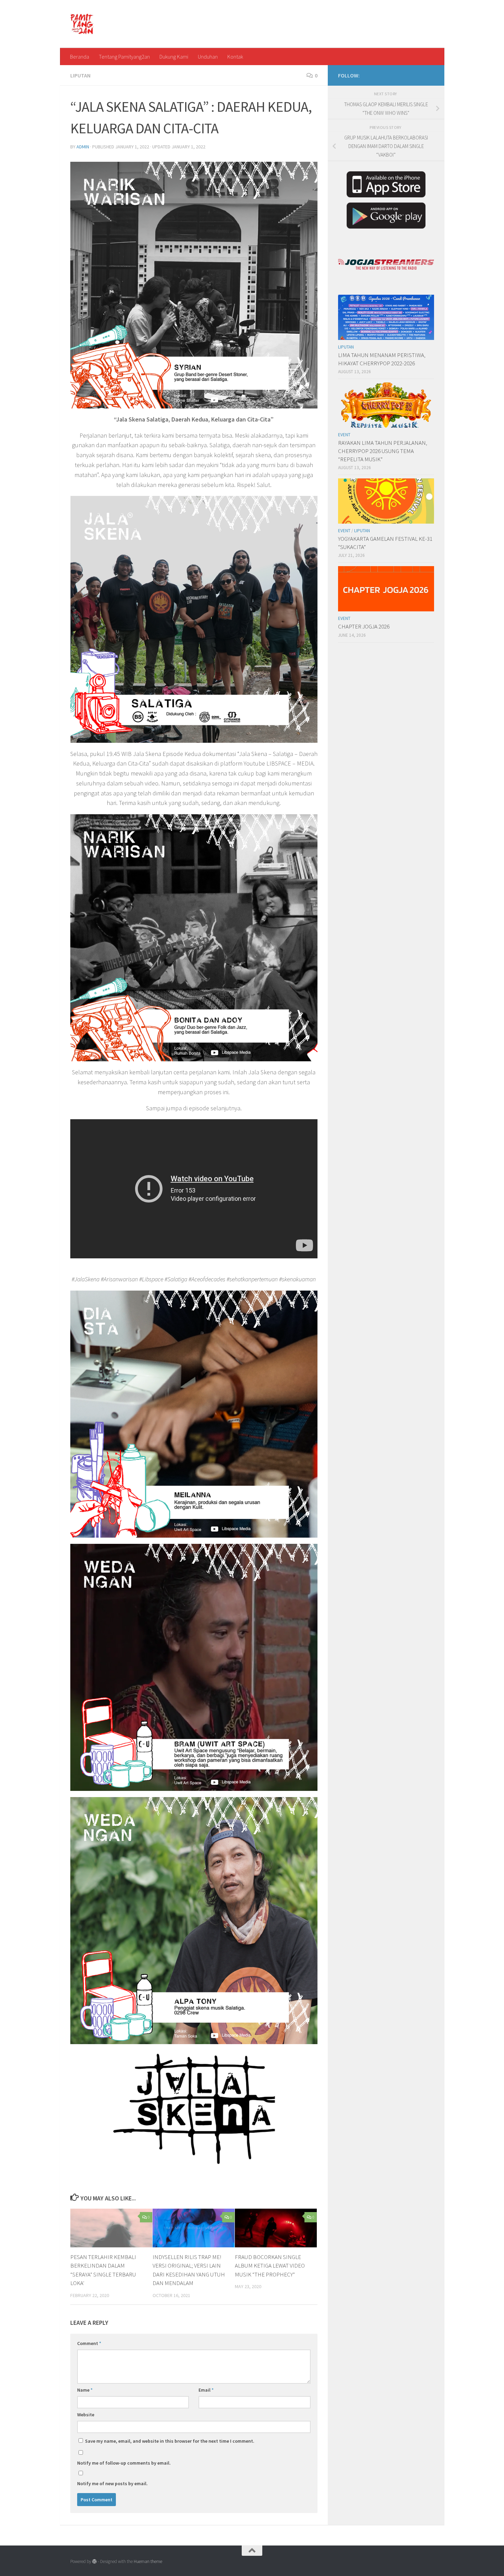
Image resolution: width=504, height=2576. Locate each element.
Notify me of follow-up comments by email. (124, 2463)
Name (85, 2390)
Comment (89, 2343)
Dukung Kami (174, 57)
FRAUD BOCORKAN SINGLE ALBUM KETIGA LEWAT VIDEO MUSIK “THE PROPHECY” (270, 2266)
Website (86, 2415)
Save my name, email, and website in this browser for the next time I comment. (170, 2441)
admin (83, 147)
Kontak (235, 57)
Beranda (80, 57)
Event (344, 435)
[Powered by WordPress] (94, 2561)
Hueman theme (148, 2561)
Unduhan (208, 57)
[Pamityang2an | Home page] (82, 24)
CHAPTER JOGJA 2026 (364, 626)
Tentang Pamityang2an (124, 57)
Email (206, 2390)
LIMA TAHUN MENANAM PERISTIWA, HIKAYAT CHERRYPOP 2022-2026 (382, 359)
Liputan (80, 75)
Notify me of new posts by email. (112, 2483)
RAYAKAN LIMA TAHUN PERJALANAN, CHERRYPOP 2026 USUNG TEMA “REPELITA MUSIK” (383, 451)
